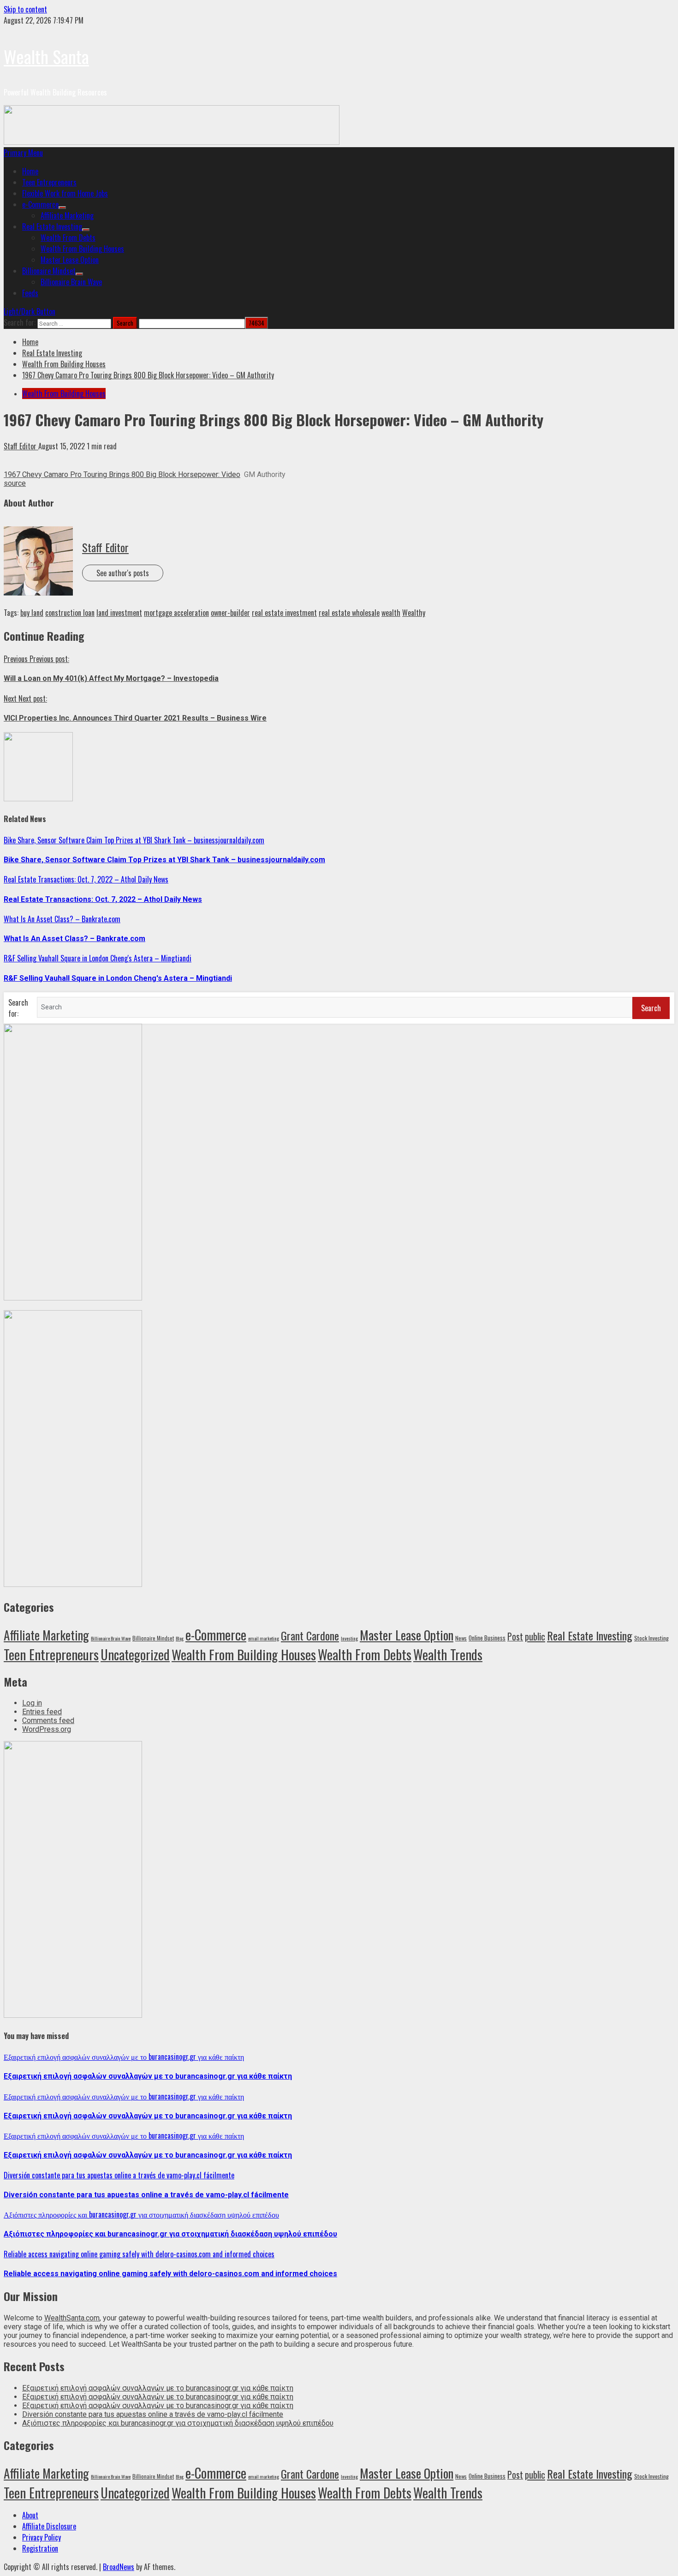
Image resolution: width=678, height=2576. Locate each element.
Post (515, 1637)
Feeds (30, 293)
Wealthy (414, 613)
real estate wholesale (349, 613)
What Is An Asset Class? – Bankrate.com (62, 919)
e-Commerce (40, 204)
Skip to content (25, 9)
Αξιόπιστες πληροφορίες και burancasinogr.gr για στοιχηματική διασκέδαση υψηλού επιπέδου (141, 2214)
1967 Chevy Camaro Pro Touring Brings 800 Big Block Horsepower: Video (122, 474)
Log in (32, 1703)
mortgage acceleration (176, 613)
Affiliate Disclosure (49, 2526)
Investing (349, 1638)
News (461, 1638)
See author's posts (123, 573)
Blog (180, 1638)
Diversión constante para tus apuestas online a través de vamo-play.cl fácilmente (119, 2175)
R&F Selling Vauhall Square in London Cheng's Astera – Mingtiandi (98, 958)
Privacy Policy (42, 2537)
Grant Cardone (310, 1635)
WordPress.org (47, 1729)
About (30, 2515)
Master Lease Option (70, 260)
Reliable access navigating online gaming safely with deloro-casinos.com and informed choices (139, 2254)
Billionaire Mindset (49, 271)
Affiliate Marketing (67, 215)
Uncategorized (135, 1654)
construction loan (70, 613)
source (15, 483)
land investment (119, 613)
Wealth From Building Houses (82, 249)
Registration (40, 2548)
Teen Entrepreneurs (49, 182)
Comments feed (48, 1720)
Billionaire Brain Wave (71, 282)
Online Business (487, 1638)
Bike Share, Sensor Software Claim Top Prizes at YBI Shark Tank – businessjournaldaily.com (134, 840)
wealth (391, 613)
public (535, 1636)
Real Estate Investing (52, 227)
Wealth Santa (46, 56)
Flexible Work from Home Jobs (65, 193)
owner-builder (230, 613)
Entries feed (42, 1712)
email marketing (264, 1638)
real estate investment (284, 613)
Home (30, 171)
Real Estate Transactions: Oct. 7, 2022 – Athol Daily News (86, 879)
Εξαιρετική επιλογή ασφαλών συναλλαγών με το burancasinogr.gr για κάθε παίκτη (124, 2057)
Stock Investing (651, 1638)
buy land (32, 613)
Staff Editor (21, 446)
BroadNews (119, 2567)
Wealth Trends (448, 1654)
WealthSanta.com (72, 2318)
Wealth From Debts (68, 238)
